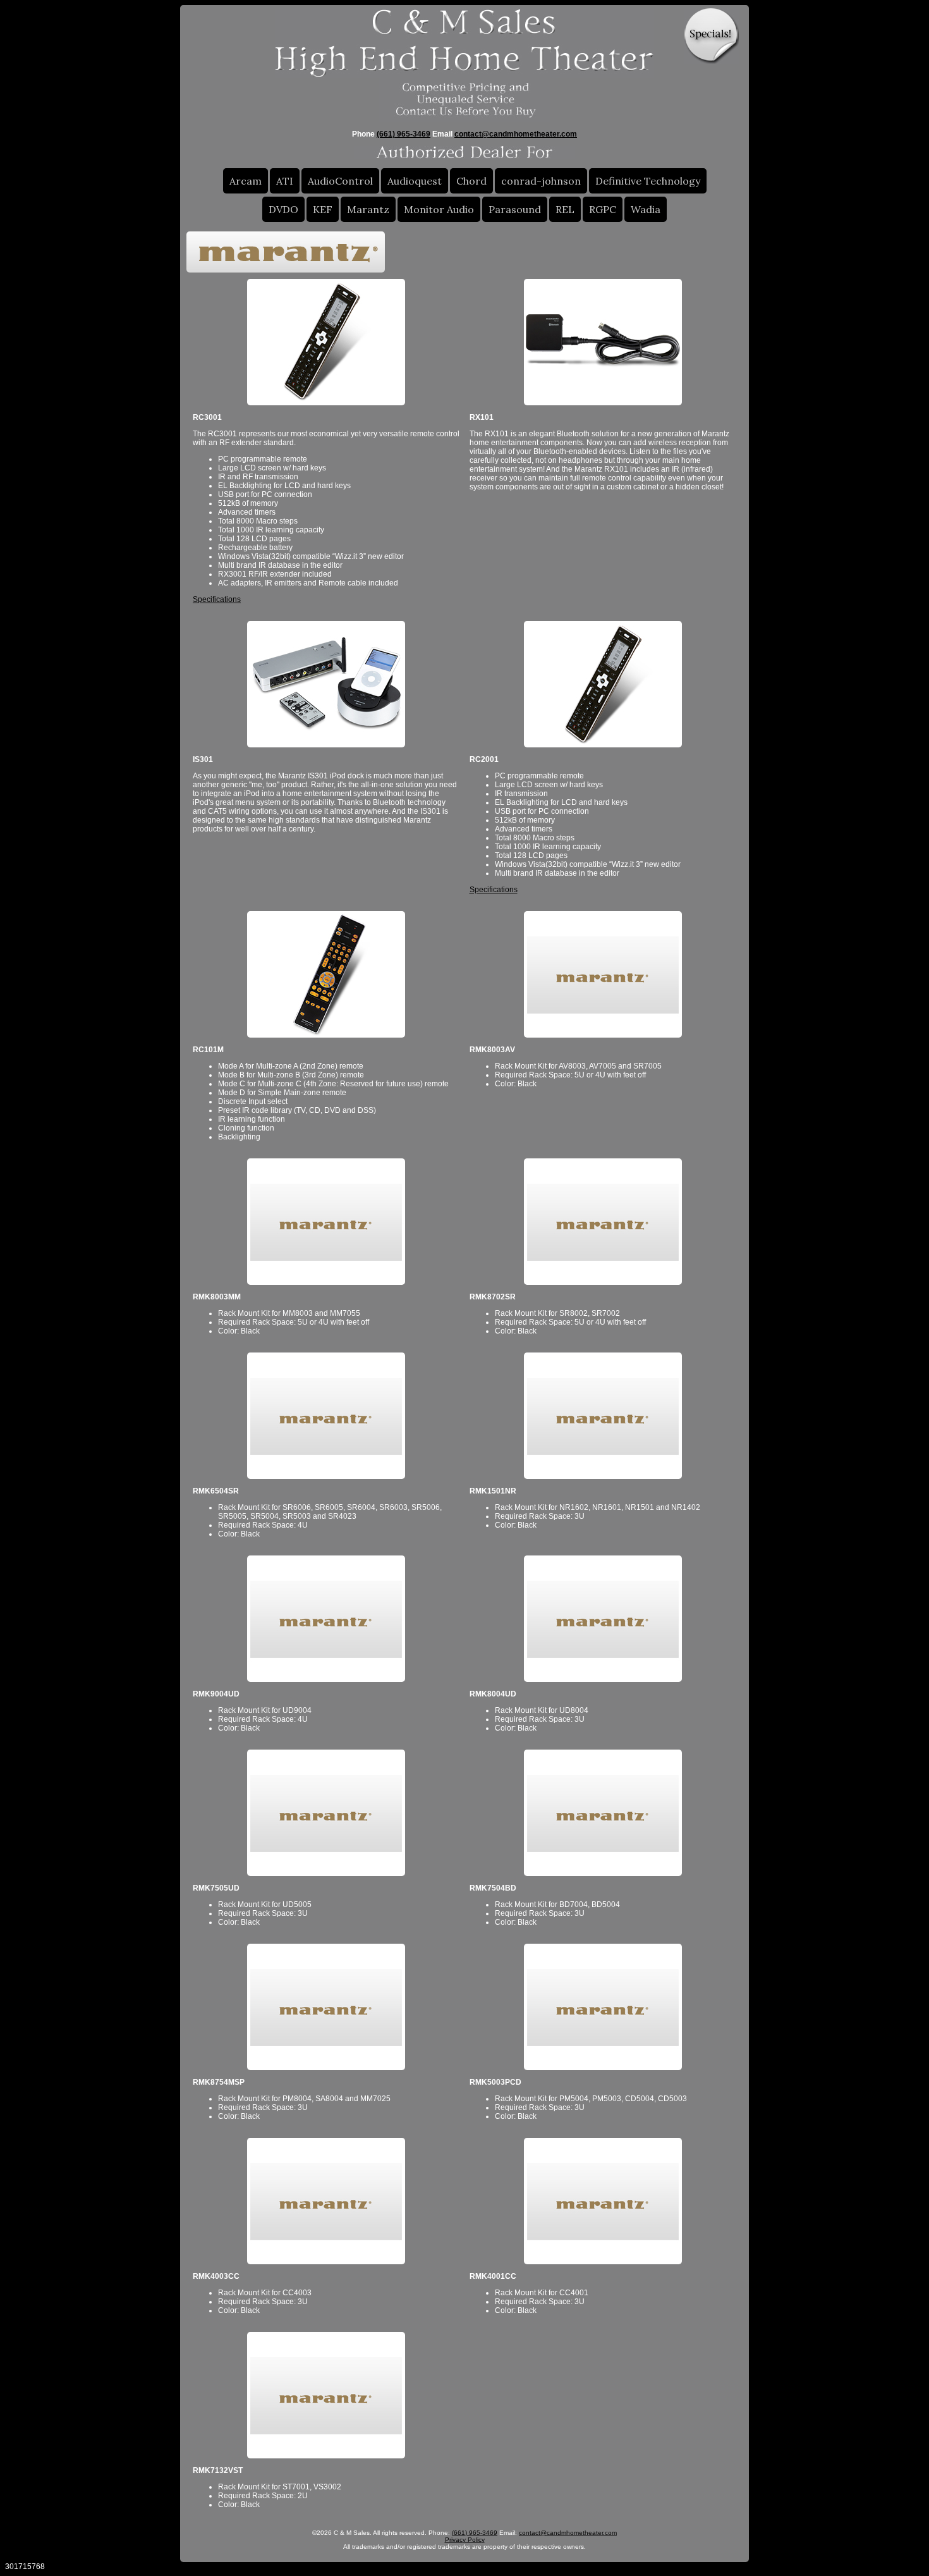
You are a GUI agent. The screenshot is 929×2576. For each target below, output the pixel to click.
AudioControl (340, 181)
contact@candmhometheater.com (516, 134)
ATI (285, 181)
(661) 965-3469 (404, 134)
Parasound (515, 209)
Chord (471, 181)
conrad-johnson (541, 181)
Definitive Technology (648, 181)
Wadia (646, 209)
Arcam (246, 181)
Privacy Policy (465, 2540)
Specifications (217, 599)
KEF (323, 209)
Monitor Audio (439, 209)
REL (565, 209)
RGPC (603, 209)
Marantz (368, 209)
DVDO (283, 209)
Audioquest (415, 181)
